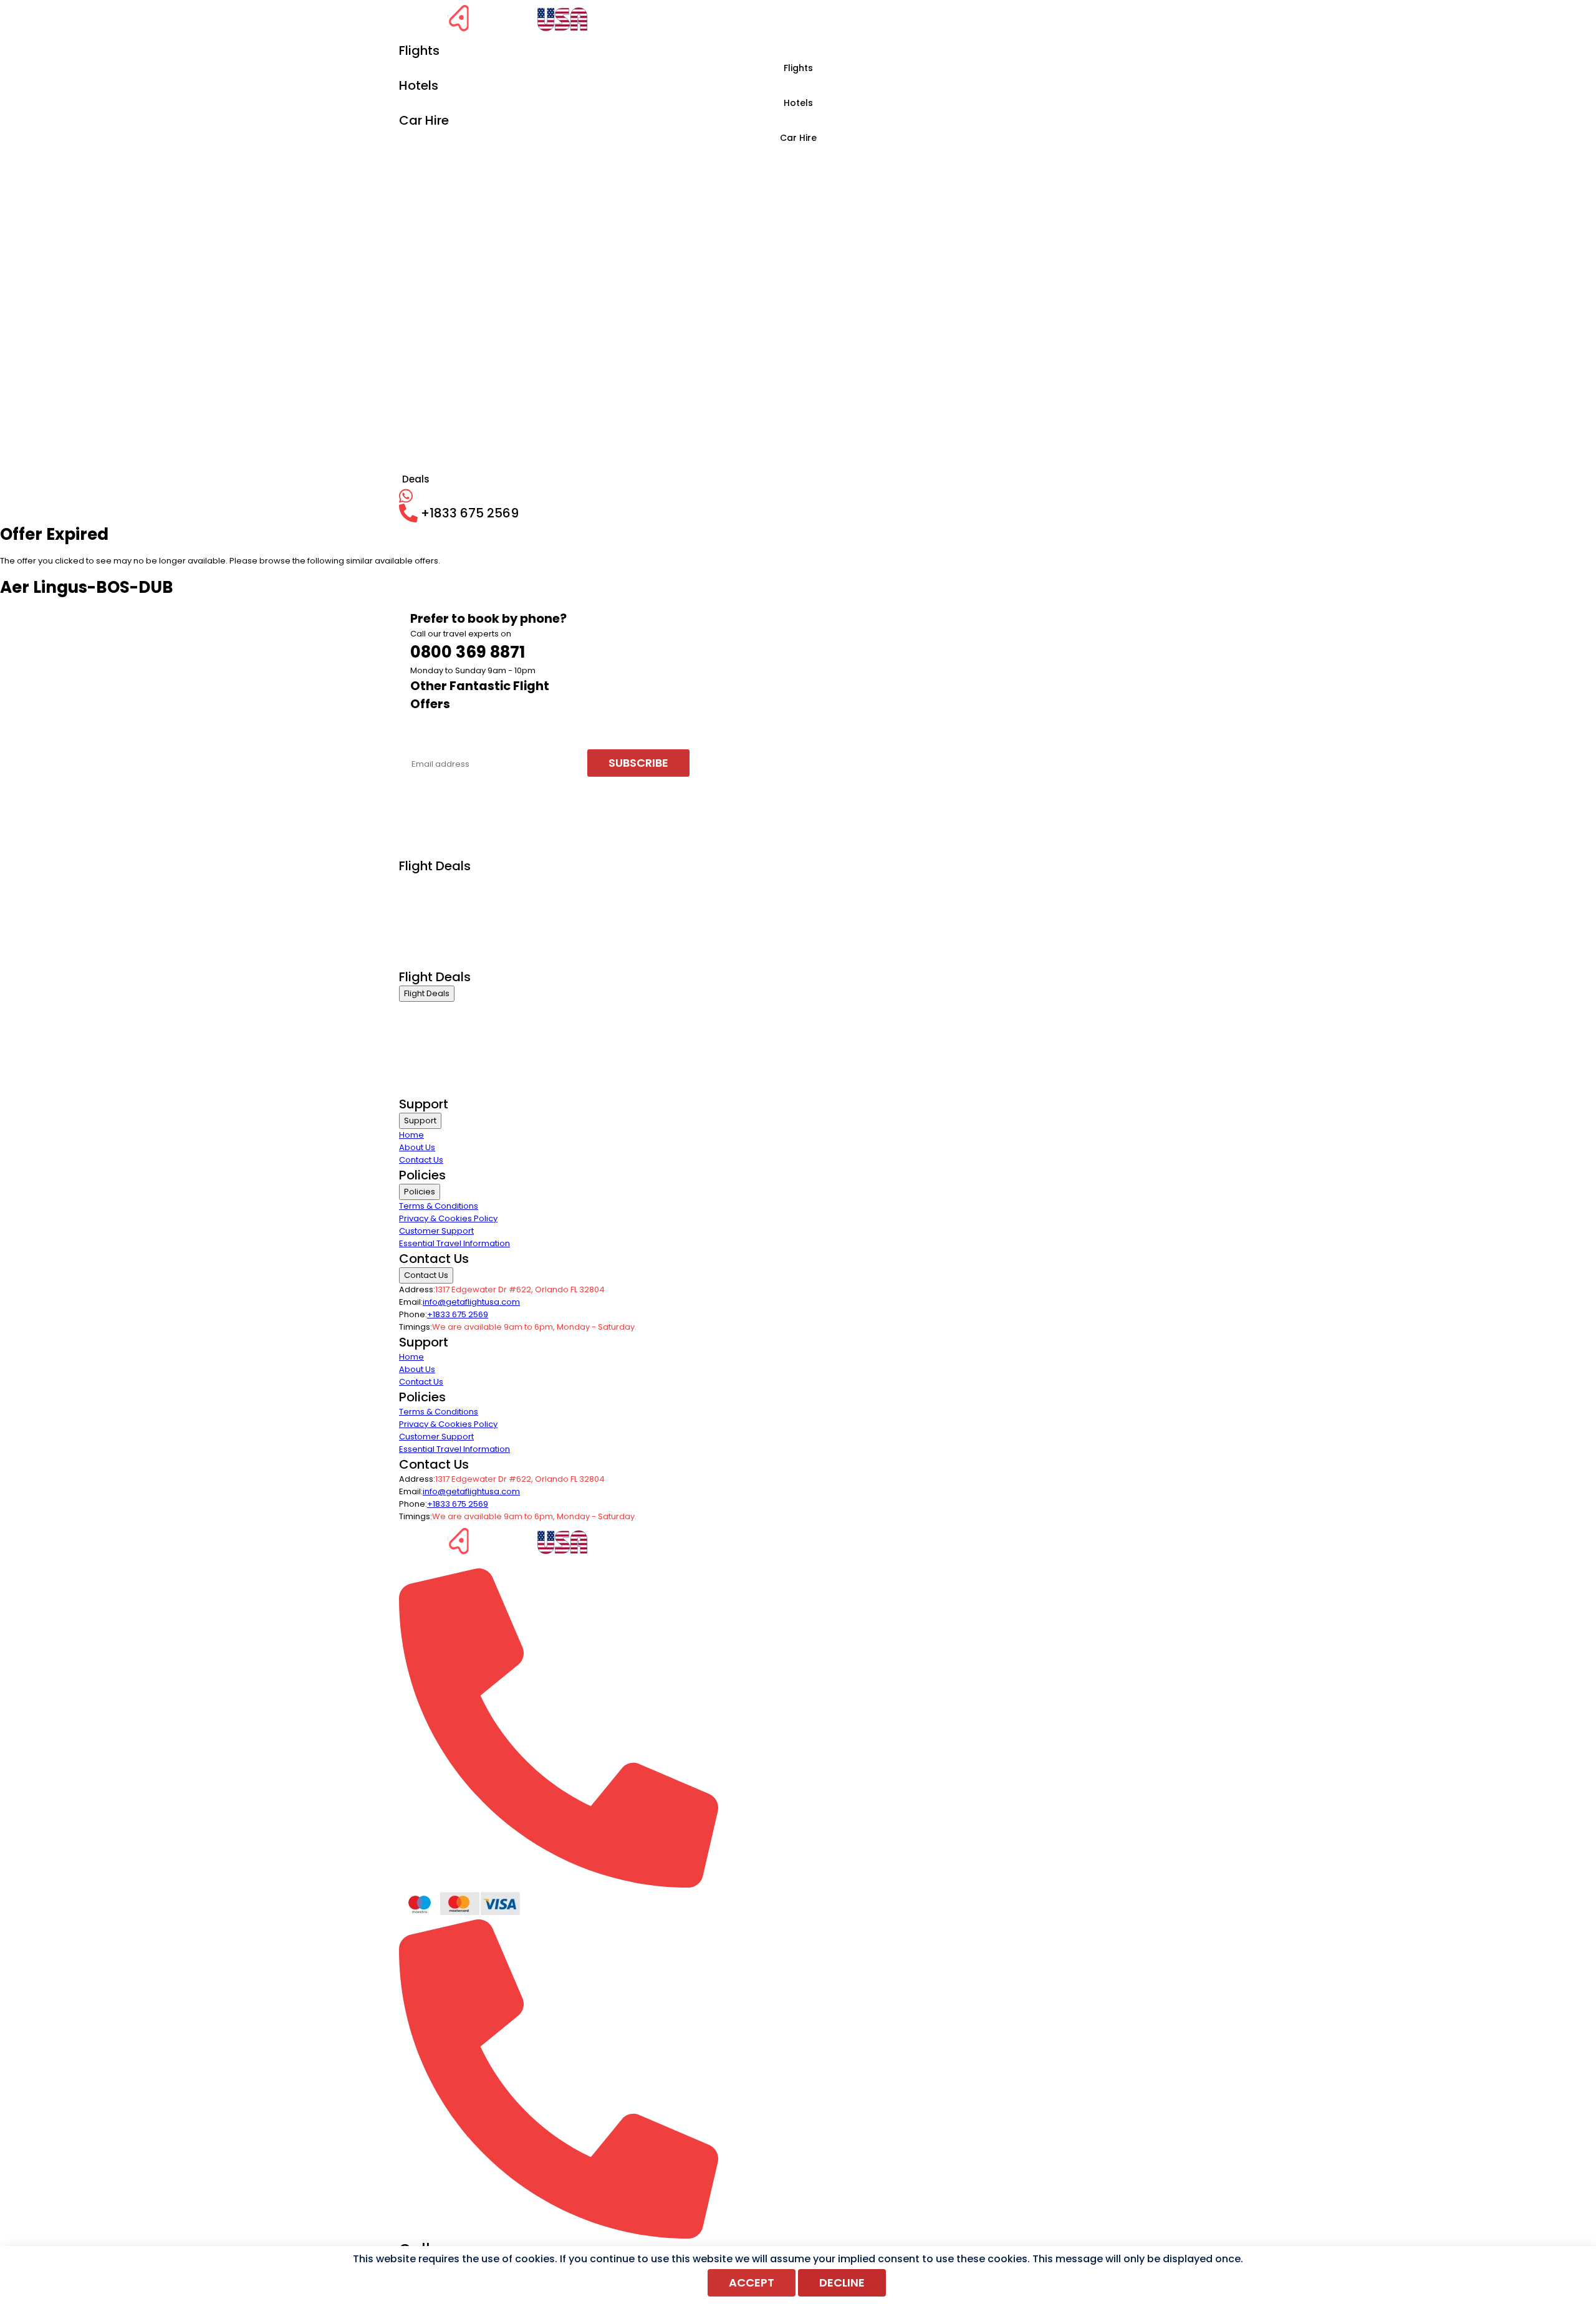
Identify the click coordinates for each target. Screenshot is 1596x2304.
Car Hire (798, 138)
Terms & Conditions (439, 1206)
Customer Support (436, 1231)
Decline (842, 2282)
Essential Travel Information (454, 1243)
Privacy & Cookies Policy (448, 1218)
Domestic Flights (432, 929)
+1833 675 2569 (458, 1314)
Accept (752, 2282)
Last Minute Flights (435, 945)
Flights (798, 68)
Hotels (798, 103)
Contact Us (421, 1160)
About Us (417, 1147)
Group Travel (425, 960)
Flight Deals (427, 993)
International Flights (438, 914)
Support (420, 1121)
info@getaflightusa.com (471, 1302)
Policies (420, 1192)
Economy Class (430, 898)
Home (411, 1135)
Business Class (429, 882)
